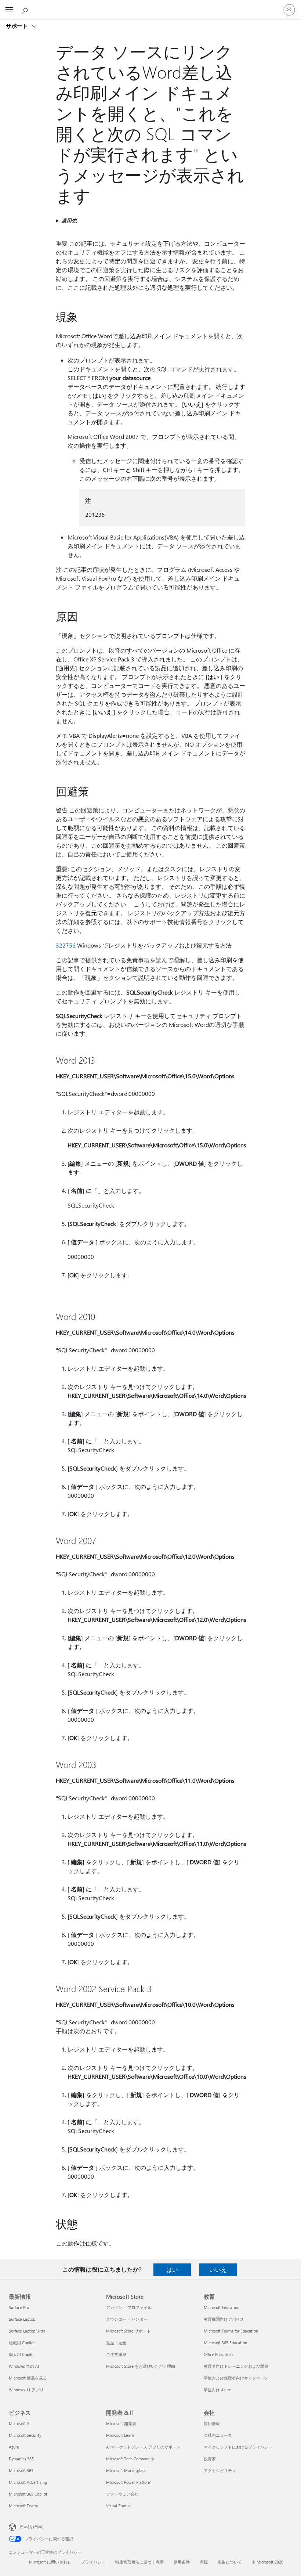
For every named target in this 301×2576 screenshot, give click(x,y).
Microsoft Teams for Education (231, 2331)
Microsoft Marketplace (126, 2470)
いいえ (218, 2270)
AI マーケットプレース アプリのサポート (143, 2447)
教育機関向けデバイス (224, 2319)
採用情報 (212, 2423)
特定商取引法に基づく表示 (139, 2562)
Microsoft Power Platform (129, 2482)
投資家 (210, 2459)
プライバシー (93, 2562)
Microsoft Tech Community (130, 2459)
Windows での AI (24, 2366)
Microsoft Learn (120, 2435)
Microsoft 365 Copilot (28, 2494)
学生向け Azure (217, 2390)
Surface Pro (19, 2307)
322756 (66, 945)
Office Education (218, 2354)
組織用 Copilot (22, 2343)
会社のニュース (218, 2435)
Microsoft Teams (24, 2506)
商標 (204, 2562)
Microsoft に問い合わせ (50, 2562)
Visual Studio (118, 2506)
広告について (230, 2562)
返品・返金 (116, 2343)
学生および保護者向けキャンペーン (236, 2378)
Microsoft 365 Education (225, 2343)
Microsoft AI (20, 2423)
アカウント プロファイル (129, 2307)
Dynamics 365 (21, 2459)
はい (172, 2270)
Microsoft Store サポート (128, 2331)
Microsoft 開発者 (121, 2423)
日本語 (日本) (32, 2527)
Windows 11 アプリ (26, 2390)
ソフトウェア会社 (122, 2494)
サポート (18, 26)
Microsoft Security (25, 2435)
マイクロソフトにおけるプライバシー (238, 2447)
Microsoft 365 (21, 2470)
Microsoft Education (222, 2307)
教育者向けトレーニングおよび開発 (236, 2366)
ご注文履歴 (116, 2354)
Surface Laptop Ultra (27, 2331)
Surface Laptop (22, 2319)
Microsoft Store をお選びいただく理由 (141, 2366)
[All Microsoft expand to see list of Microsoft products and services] (9, 10)
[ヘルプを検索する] (26, 10)
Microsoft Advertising (28, 2482)
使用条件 (182, 2562)
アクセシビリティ (220, 2470)
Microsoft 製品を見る (28, 2378)
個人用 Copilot (22, 2354)
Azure (14, 2447)
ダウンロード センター (127, 2319)
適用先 (69, 221)
